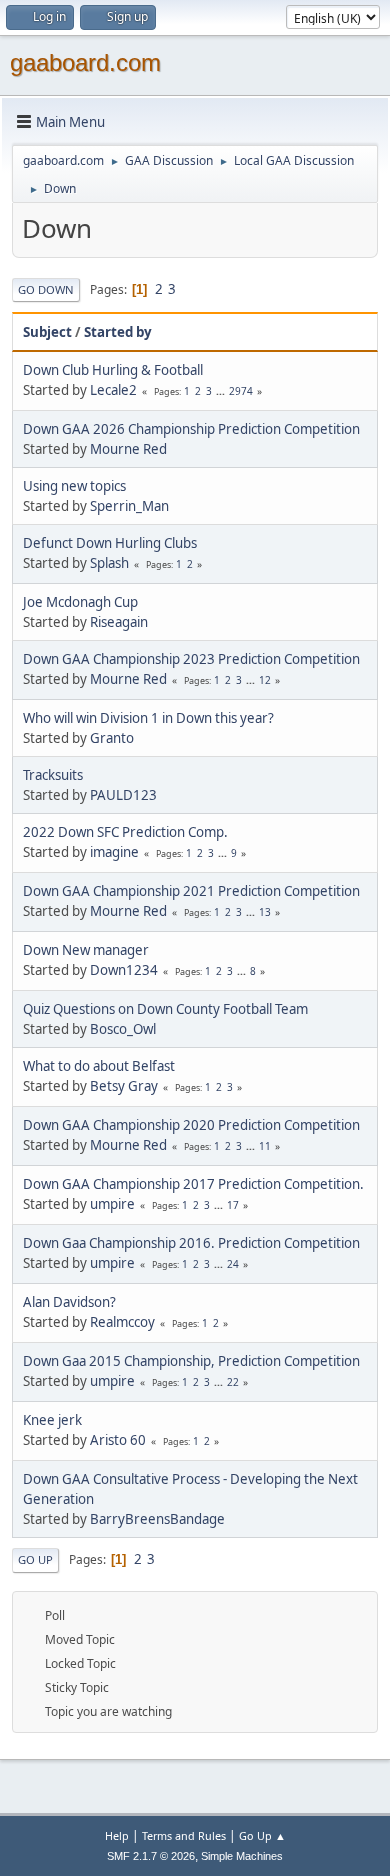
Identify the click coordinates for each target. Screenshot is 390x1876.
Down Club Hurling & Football (113, 370)
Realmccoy (122, 1322)
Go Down (46, 289)
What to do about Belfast (99, 1066)
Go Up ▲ (262, 1835)
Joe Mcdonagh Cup (80, 602)
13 (265, 912)
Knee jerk (52, 1420)
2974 (241, 391)
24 (233, 1264)
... (222, 391)
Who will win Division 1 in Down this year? (148, 718)
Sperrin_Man (129, 506)
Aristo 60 (118, 1440)
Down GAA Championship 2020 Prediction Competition (191, 1125)
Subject (47, 332)
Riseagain (119, 622)
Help (117, 1835)
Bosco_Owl (123, 1029)
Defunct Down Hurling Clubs (110, 543)
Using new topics (74, 486)
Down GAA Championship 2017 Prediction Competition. (193, 1184)
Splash (109, 563)
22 (233, 1382)
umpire (112, 1204)
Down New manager (86, 950)
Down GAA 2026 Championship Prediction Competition (191, 429)
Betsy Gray (124, 1086)
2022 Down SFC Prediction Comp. (125, 832)
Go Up (35, 1559)
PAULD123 (123, 795)
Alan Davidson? (69, 1302)
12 (265, 680)
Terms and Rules (184, 1835)
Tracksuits (53, 775)
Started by (118, 332)
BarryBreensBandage (157, 1519)
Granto (112, 738)
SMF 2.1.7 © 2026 (151, 1856)
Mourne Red (128, 449)
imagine (114, 852)
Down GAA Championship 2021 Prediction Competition (191, 891)
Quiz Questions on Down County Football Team (165, 1009)
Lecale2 (113, 390)
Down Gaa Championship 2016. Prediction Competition (191, 1243)
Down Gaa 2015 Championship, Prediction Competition (191, 1361)
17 (233, 1205)
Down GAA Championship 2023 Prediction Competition (191, 659)
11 (265, 1146)
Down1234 (124, 970)
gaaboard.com (85, 62)
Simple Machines (242, 1856)
